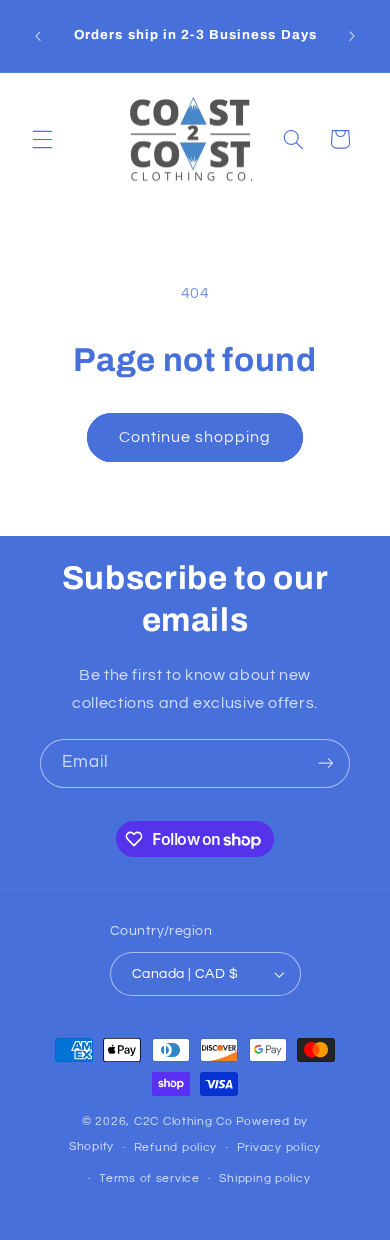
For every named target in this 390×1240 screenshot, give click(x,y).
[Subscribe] (326, 763)
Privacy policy (279, 1147)
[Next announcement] (352, 36)
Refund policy (176, 1147)
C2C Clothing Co (183, 1121)
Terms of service (149, 1178)
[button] (42, 139)
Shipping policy (264, 1178)
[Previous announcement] (38, 36)
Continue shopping (195, 437)
